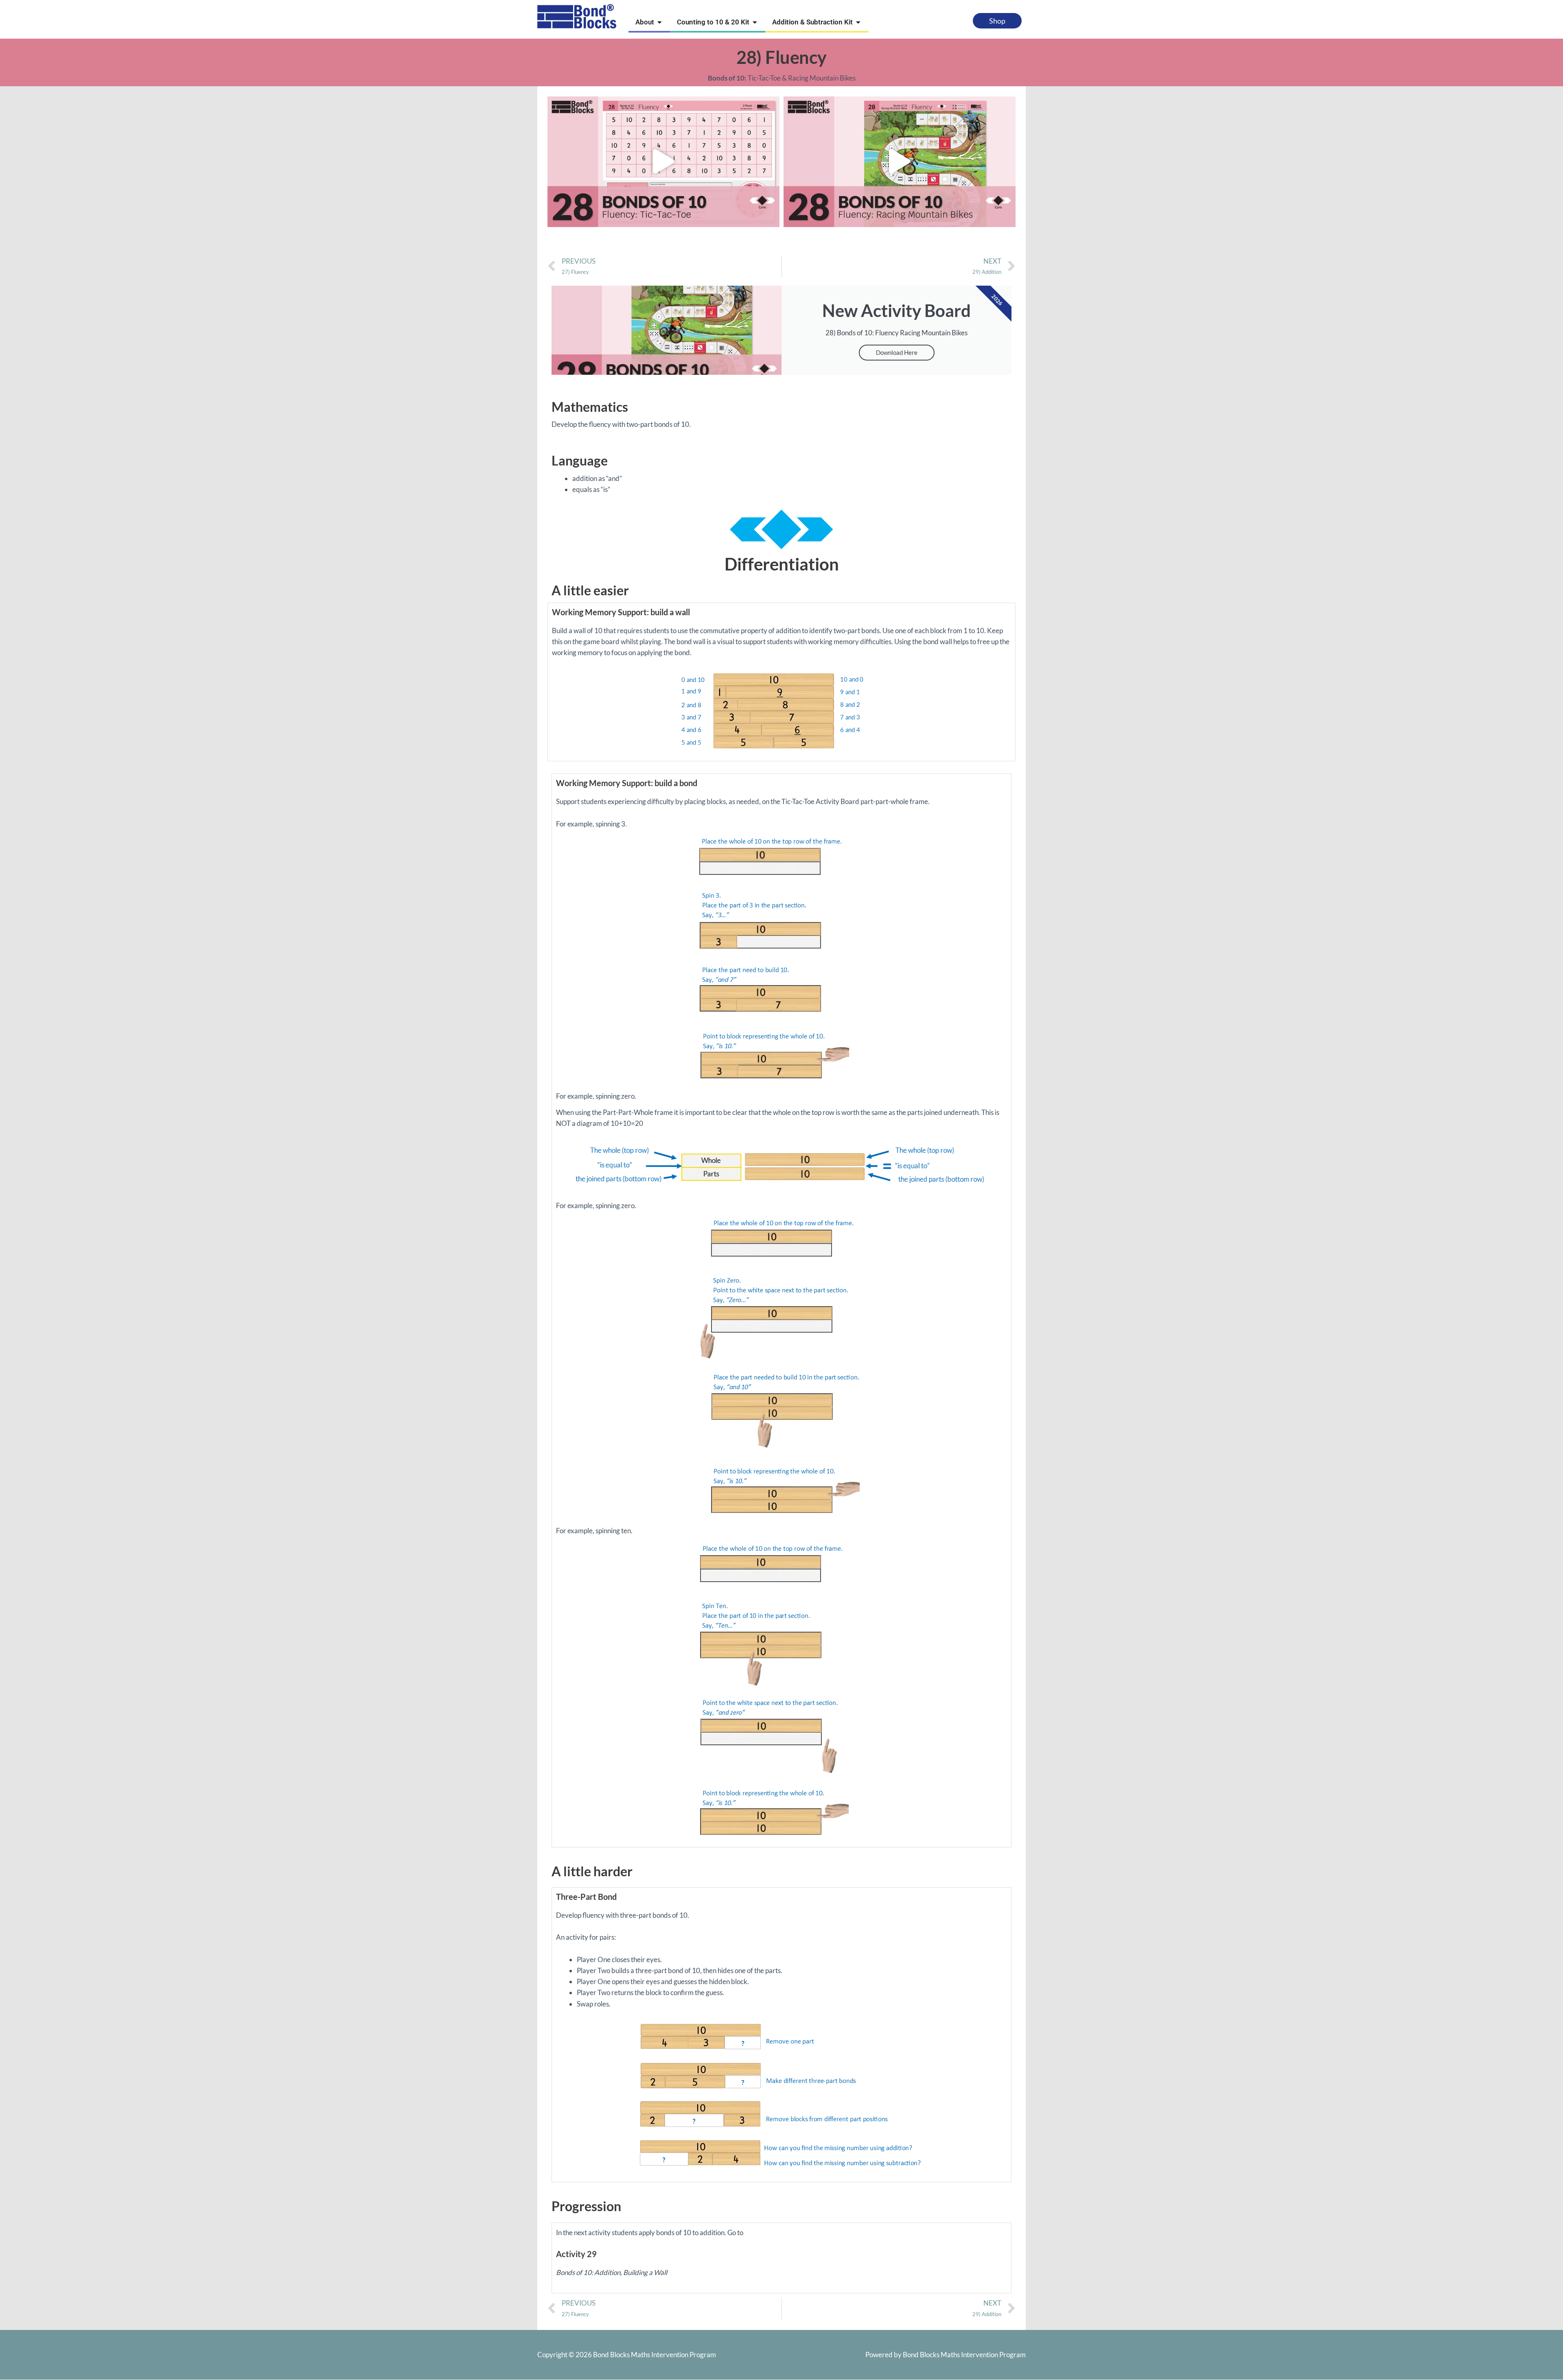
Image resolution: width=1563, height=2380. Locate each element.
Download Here (897, 352)
